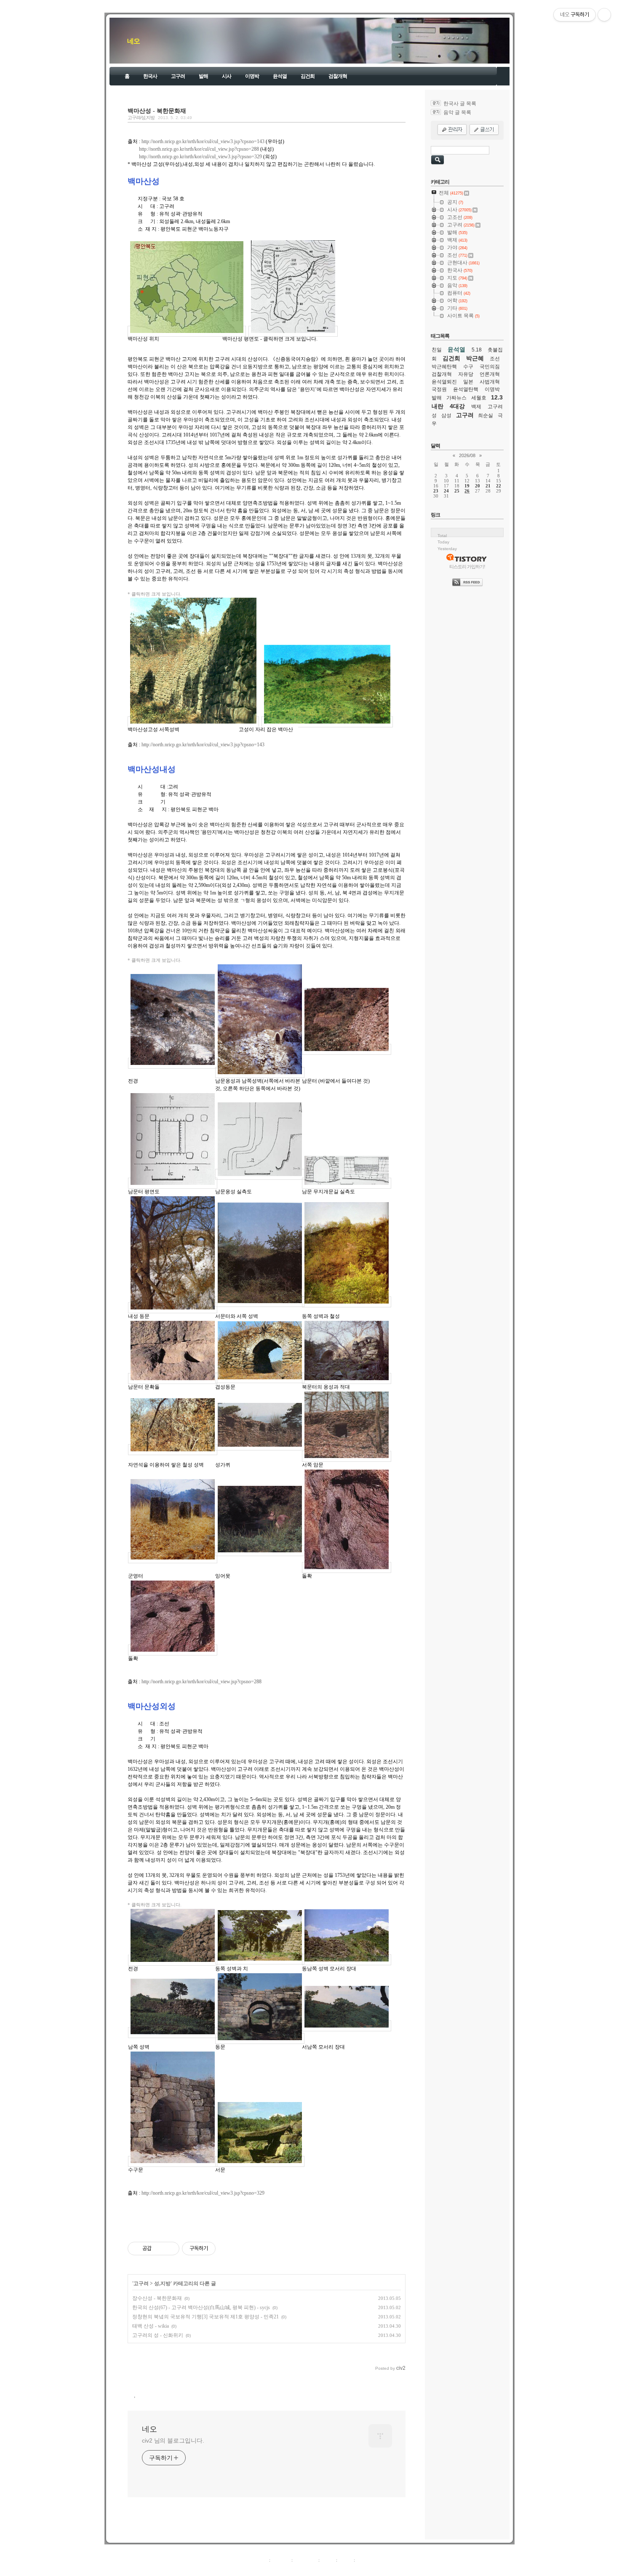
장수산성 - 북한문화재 (157, 2298)
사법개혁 (490, 382)
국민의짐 (490, 367)
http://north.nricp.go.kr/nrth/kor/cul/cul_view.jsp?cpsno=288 (199, 149)
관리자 (346, 2560)
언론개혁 (490, 374)
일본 (468, 382)
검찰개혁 (338, 76)
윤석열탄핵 (466, 389)
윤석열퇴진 (444, 382)
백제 (476, 407)
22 (499, 486)
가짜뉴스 (456, 398)
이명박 (252, 76)
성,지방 (162, 2283)
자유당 (466, 374)
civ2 (261, 2569)
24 (446, 491)
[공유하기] (159, 2249)
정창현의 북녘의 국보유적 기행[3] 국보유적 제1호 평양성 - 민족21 (205, 2317)
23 (436, 491)
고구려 (178, 76)
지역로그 (259, 2560)
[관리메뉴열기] (604, 15)
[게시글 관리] (170, 2249)
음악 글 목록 (457, 112)
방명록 (328, 2560)
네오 (133, 41)
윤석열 (280, 76)
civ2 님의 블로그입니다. (173, 2440)
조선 (495, 359)
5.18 (477, 350)
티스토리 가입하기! (467, 567)
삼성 (446, 415)
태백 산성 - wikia (151, 2326)
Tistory (356, 2569)
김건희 (308, 76)
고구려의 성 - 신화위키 (158, 2335)
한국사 (150, 76)
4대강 (457, 406)
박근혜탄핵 (444, 367)
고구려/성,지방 (141, 117)
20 (478, 486)
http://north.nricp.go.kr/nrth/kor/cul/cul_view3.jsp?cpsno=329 (200, 157)
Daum (314, 2569)
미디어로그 (305, 2560)
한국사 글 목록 (460, 104)
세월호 (479, 398)
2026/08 (467, 455)
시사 (227, 76)
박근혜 (475, 358)
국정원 (439, 389)
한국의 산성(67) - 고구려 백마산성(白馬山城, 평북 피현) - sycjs (201, 2307)
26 (467, 491)
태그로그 (281, 2560)
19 (467, 486)
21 (488, 486)
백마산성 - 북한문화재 (157, 111)
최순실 (486, 415)
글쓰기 (363, 2560)
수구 (468, 367)
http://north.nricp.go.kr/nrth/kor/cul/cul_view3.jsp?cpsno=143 (203, 141)
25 (457, 491)
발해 (203, 76)
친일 (437, 350)
